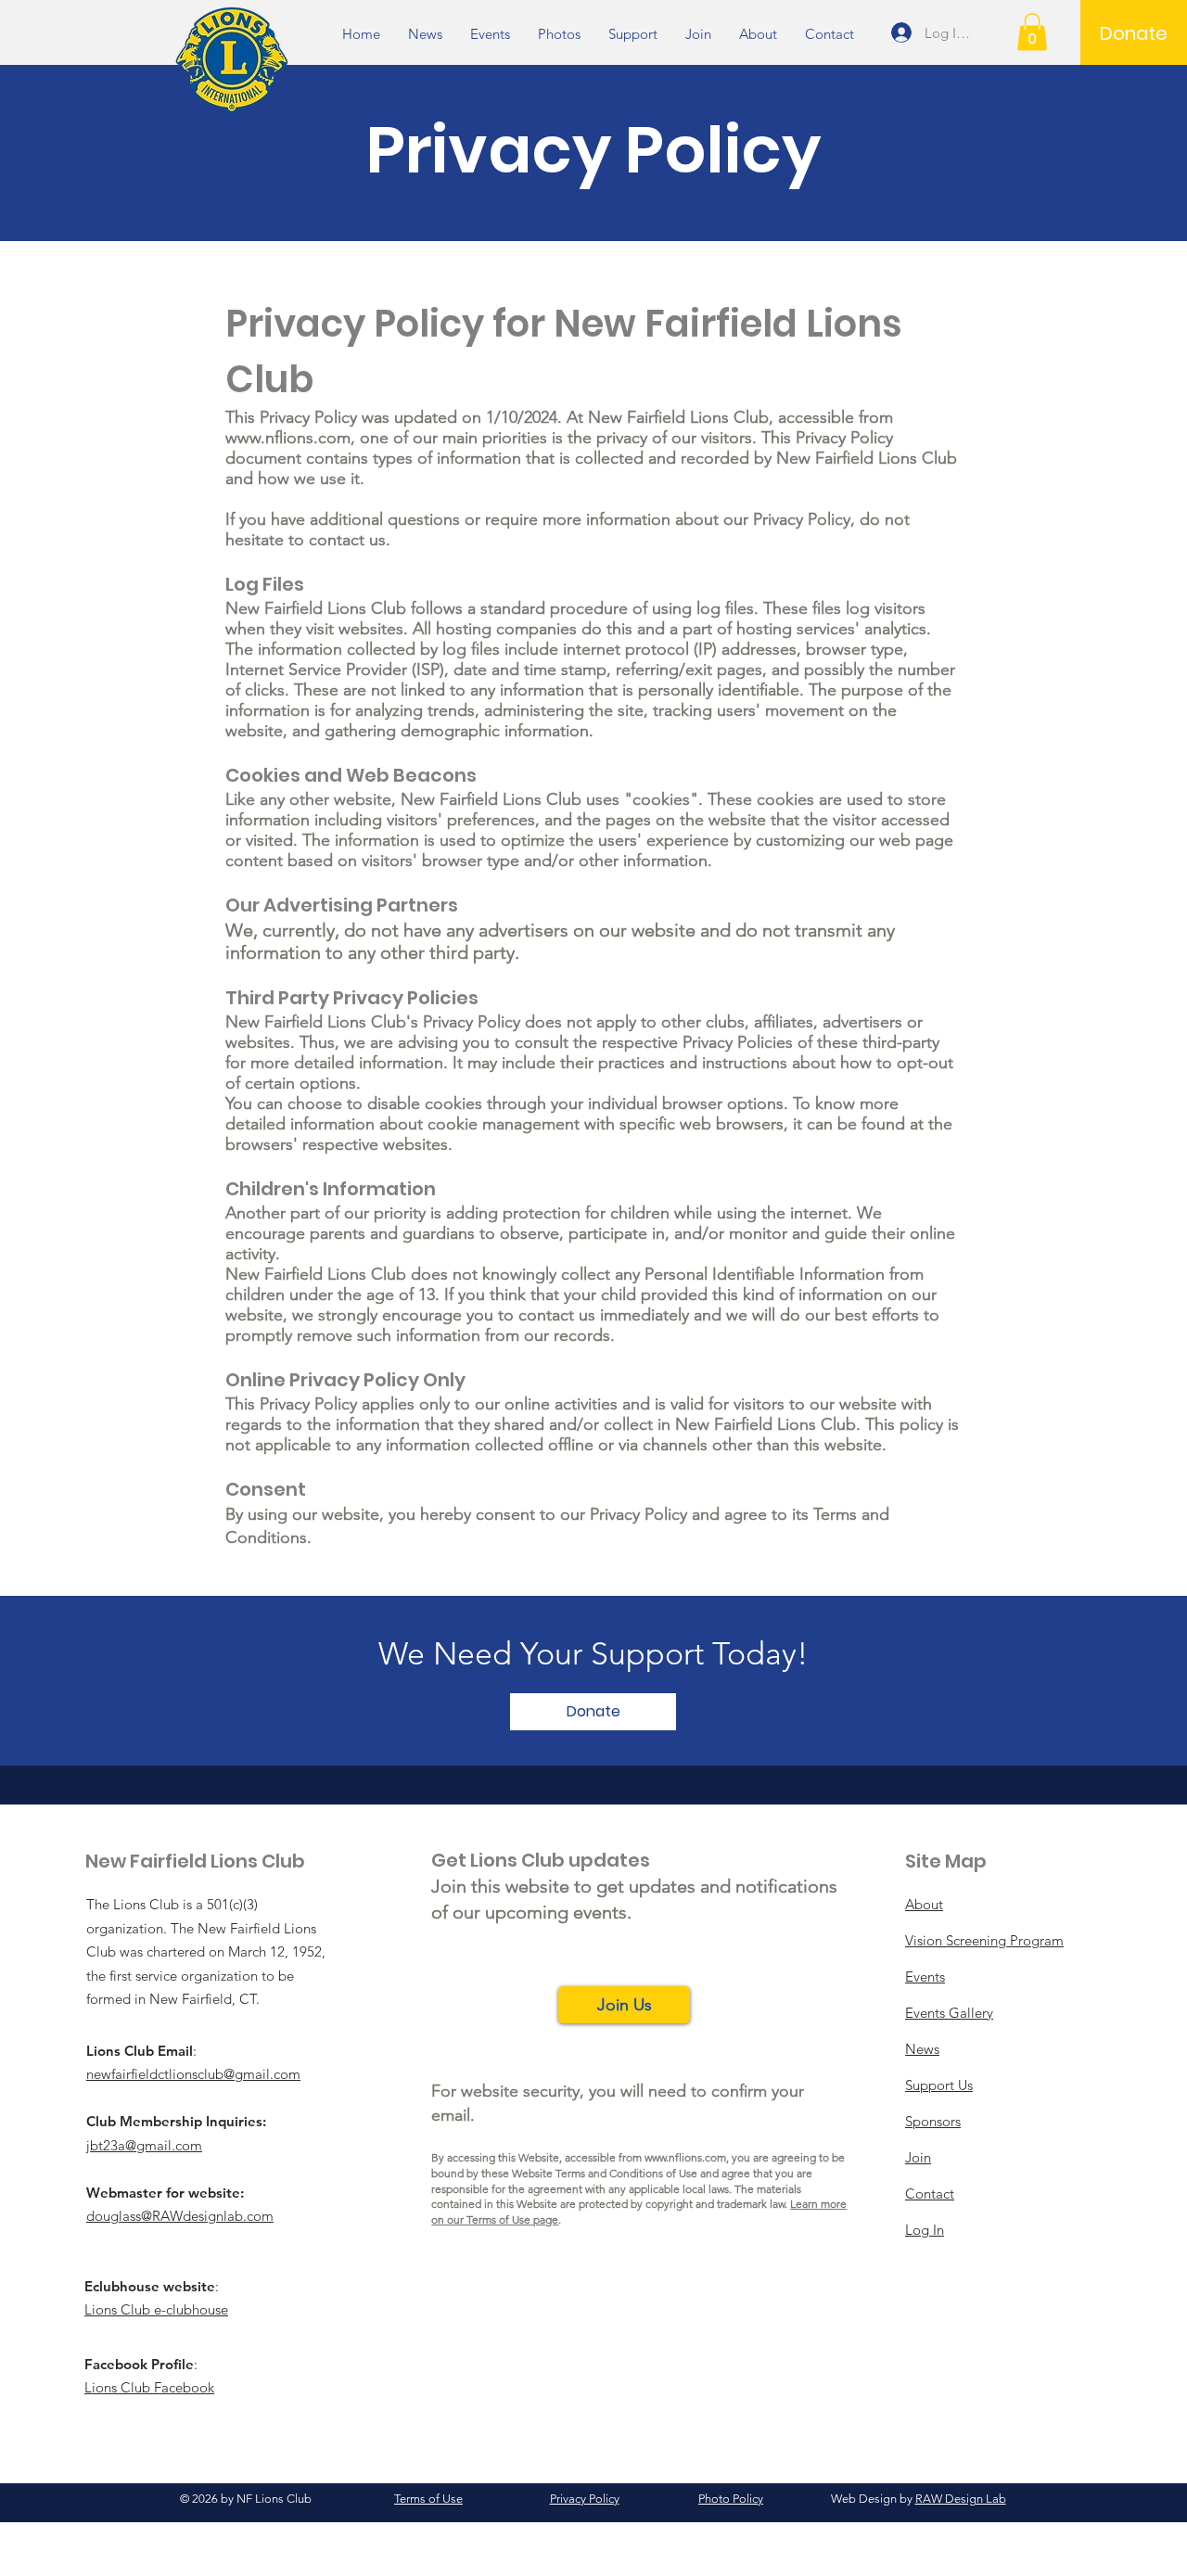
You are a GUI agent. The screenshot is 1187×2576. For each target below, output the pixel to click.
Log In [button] (925, 2230)
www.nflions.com (288, 438)
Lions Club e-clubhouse (156, 2309)
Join (918, 2157)
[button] (1032, 32)
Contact (930, 2193)
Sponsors (933, 2121)
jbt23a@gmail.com (144, 2145)
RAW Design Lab (961, 2499)
